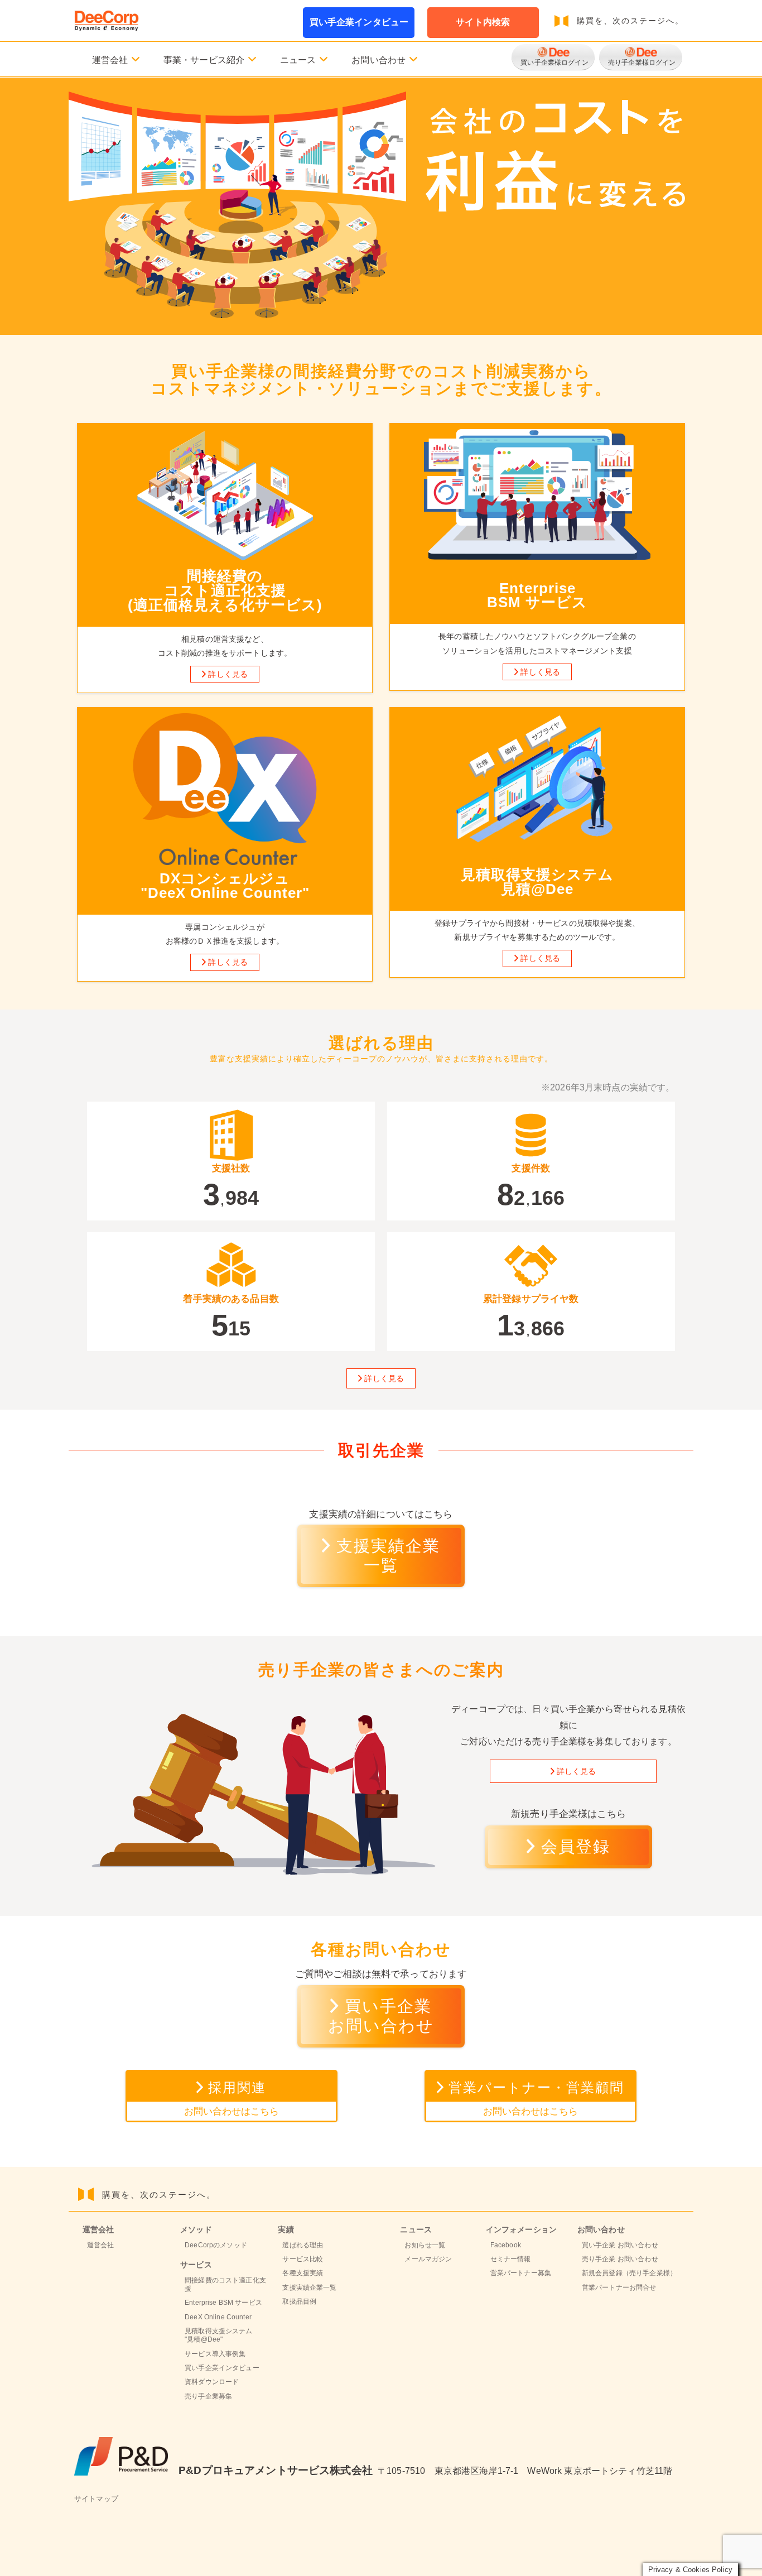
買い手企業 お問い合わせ (620, 2245)
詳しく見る (228, 674)
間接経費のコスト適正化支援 (225, 2284)
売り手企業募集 (208, 2396)
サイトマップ (96, 2499)
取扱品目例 (299, 2301)
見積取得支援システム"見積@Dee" (218, 2335)
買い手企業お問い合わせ (381, 2016)
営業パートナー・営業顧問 (536, 2098)
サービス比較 (303, 2259)
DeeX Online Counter (218, 2317)
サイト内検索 (483, 22)
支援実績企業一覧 (388, 1556)
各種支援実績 (303, 2273)
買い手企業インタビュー (359, 22)
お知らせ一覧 (425, 2245)
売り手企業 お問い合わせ (620, 2259)
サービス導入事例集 (215, 2354)
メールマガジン (428, 2259)
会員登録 (576, 1847)
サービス (196, 2265)
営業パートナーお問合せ (619, 2287)
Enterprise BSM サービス (223, 2303)
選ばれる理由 (303, 2245)
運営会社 (101, 2245)
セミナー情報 (511, 2259)
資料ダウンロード (212, 2382)
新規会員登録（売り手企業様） (629, 2273)
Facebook (506, 2245)
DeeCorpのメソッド (216, 2245)
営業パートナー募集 (521, 2273)
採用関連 (232, 2098)
